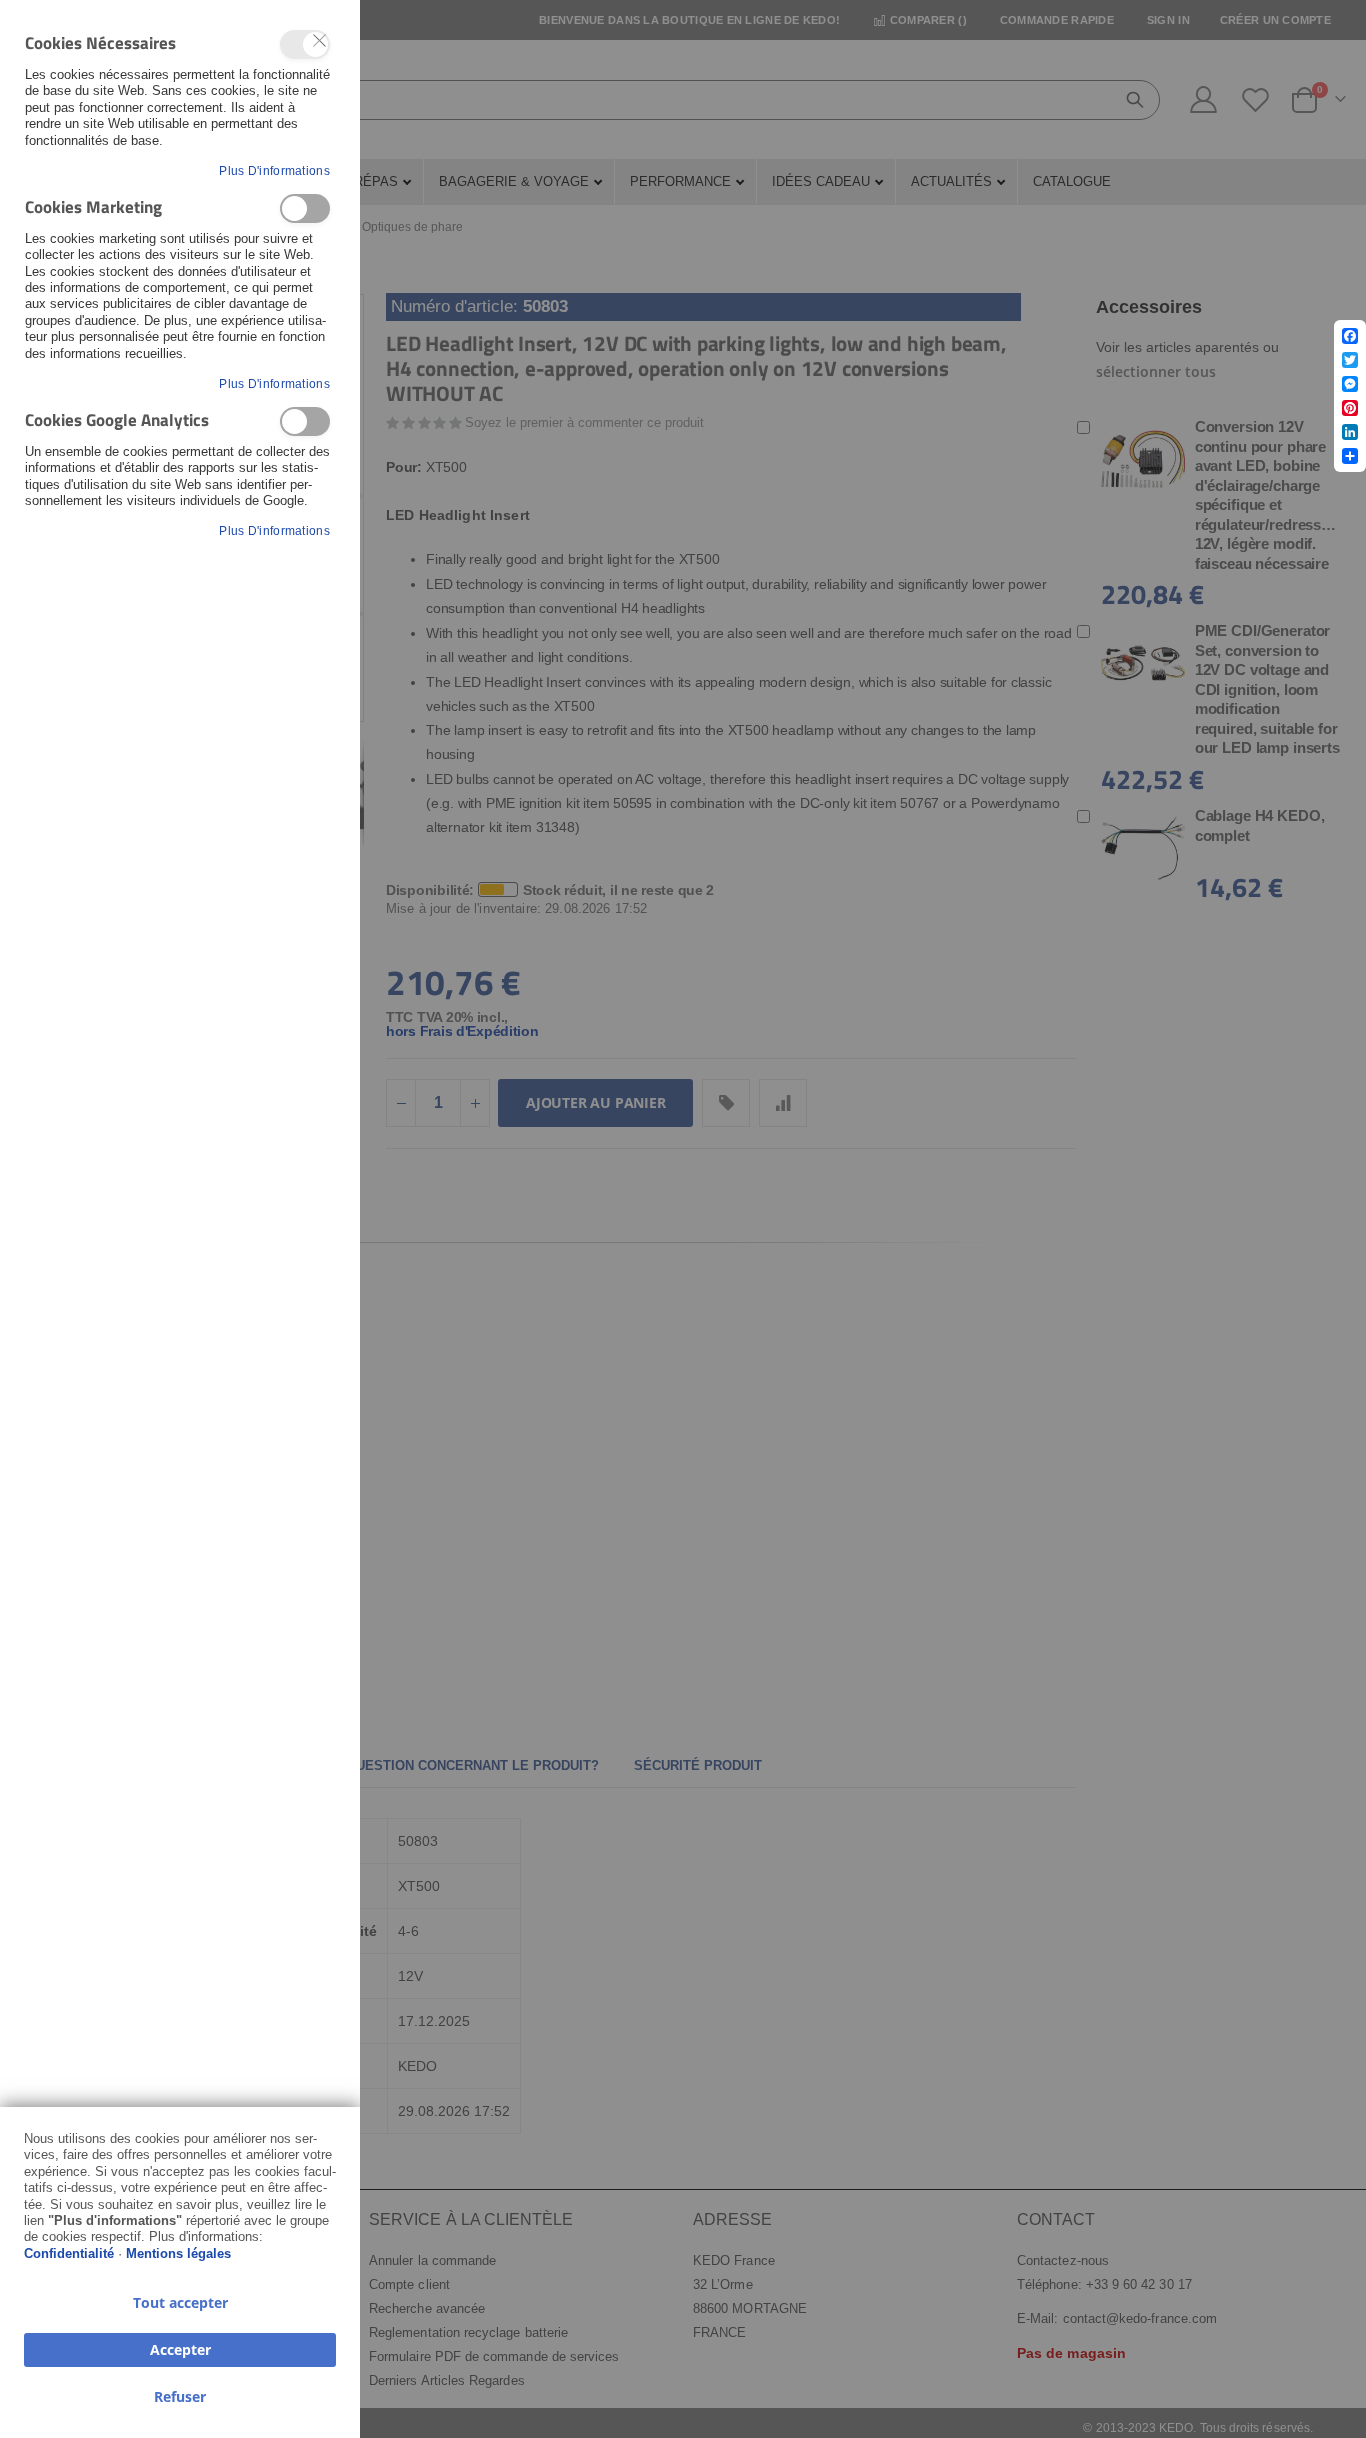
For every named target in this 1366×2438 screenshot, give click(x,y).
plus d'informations (274, 171)
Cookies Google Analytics (305, 421)
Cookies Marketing (305, 208)
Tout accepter (180, 2302)
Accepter (180, 2349)
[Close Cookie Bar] (320, 41)
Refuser (180, 2396)
